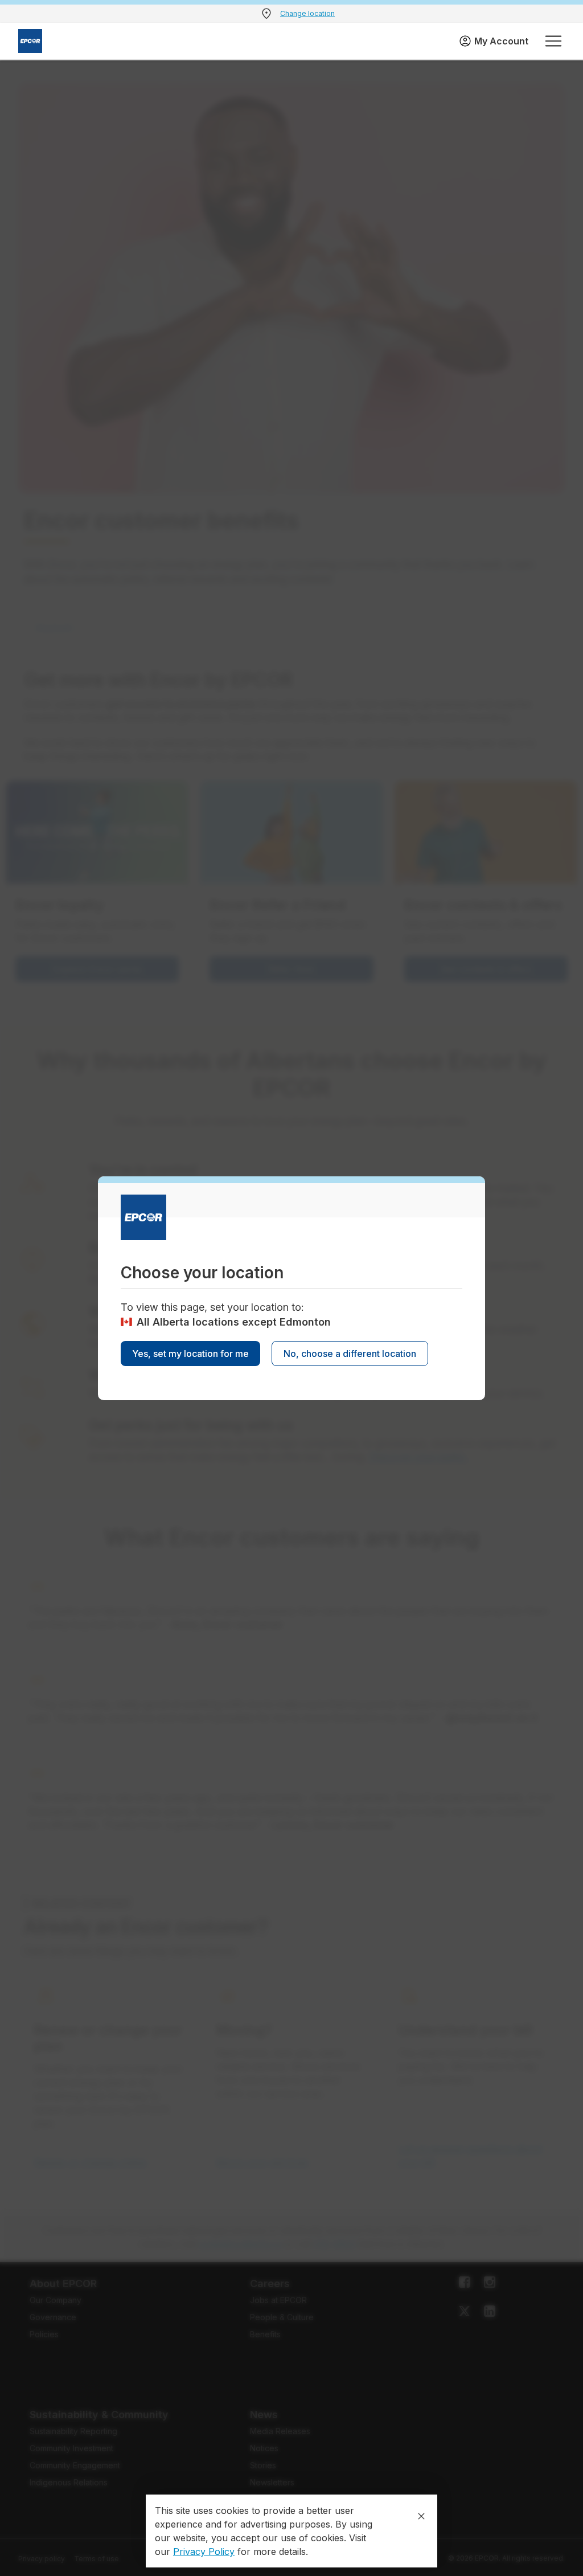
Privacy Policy (204, 2552)
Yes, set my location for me (190, 1354)
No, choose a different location (350, 1354)
